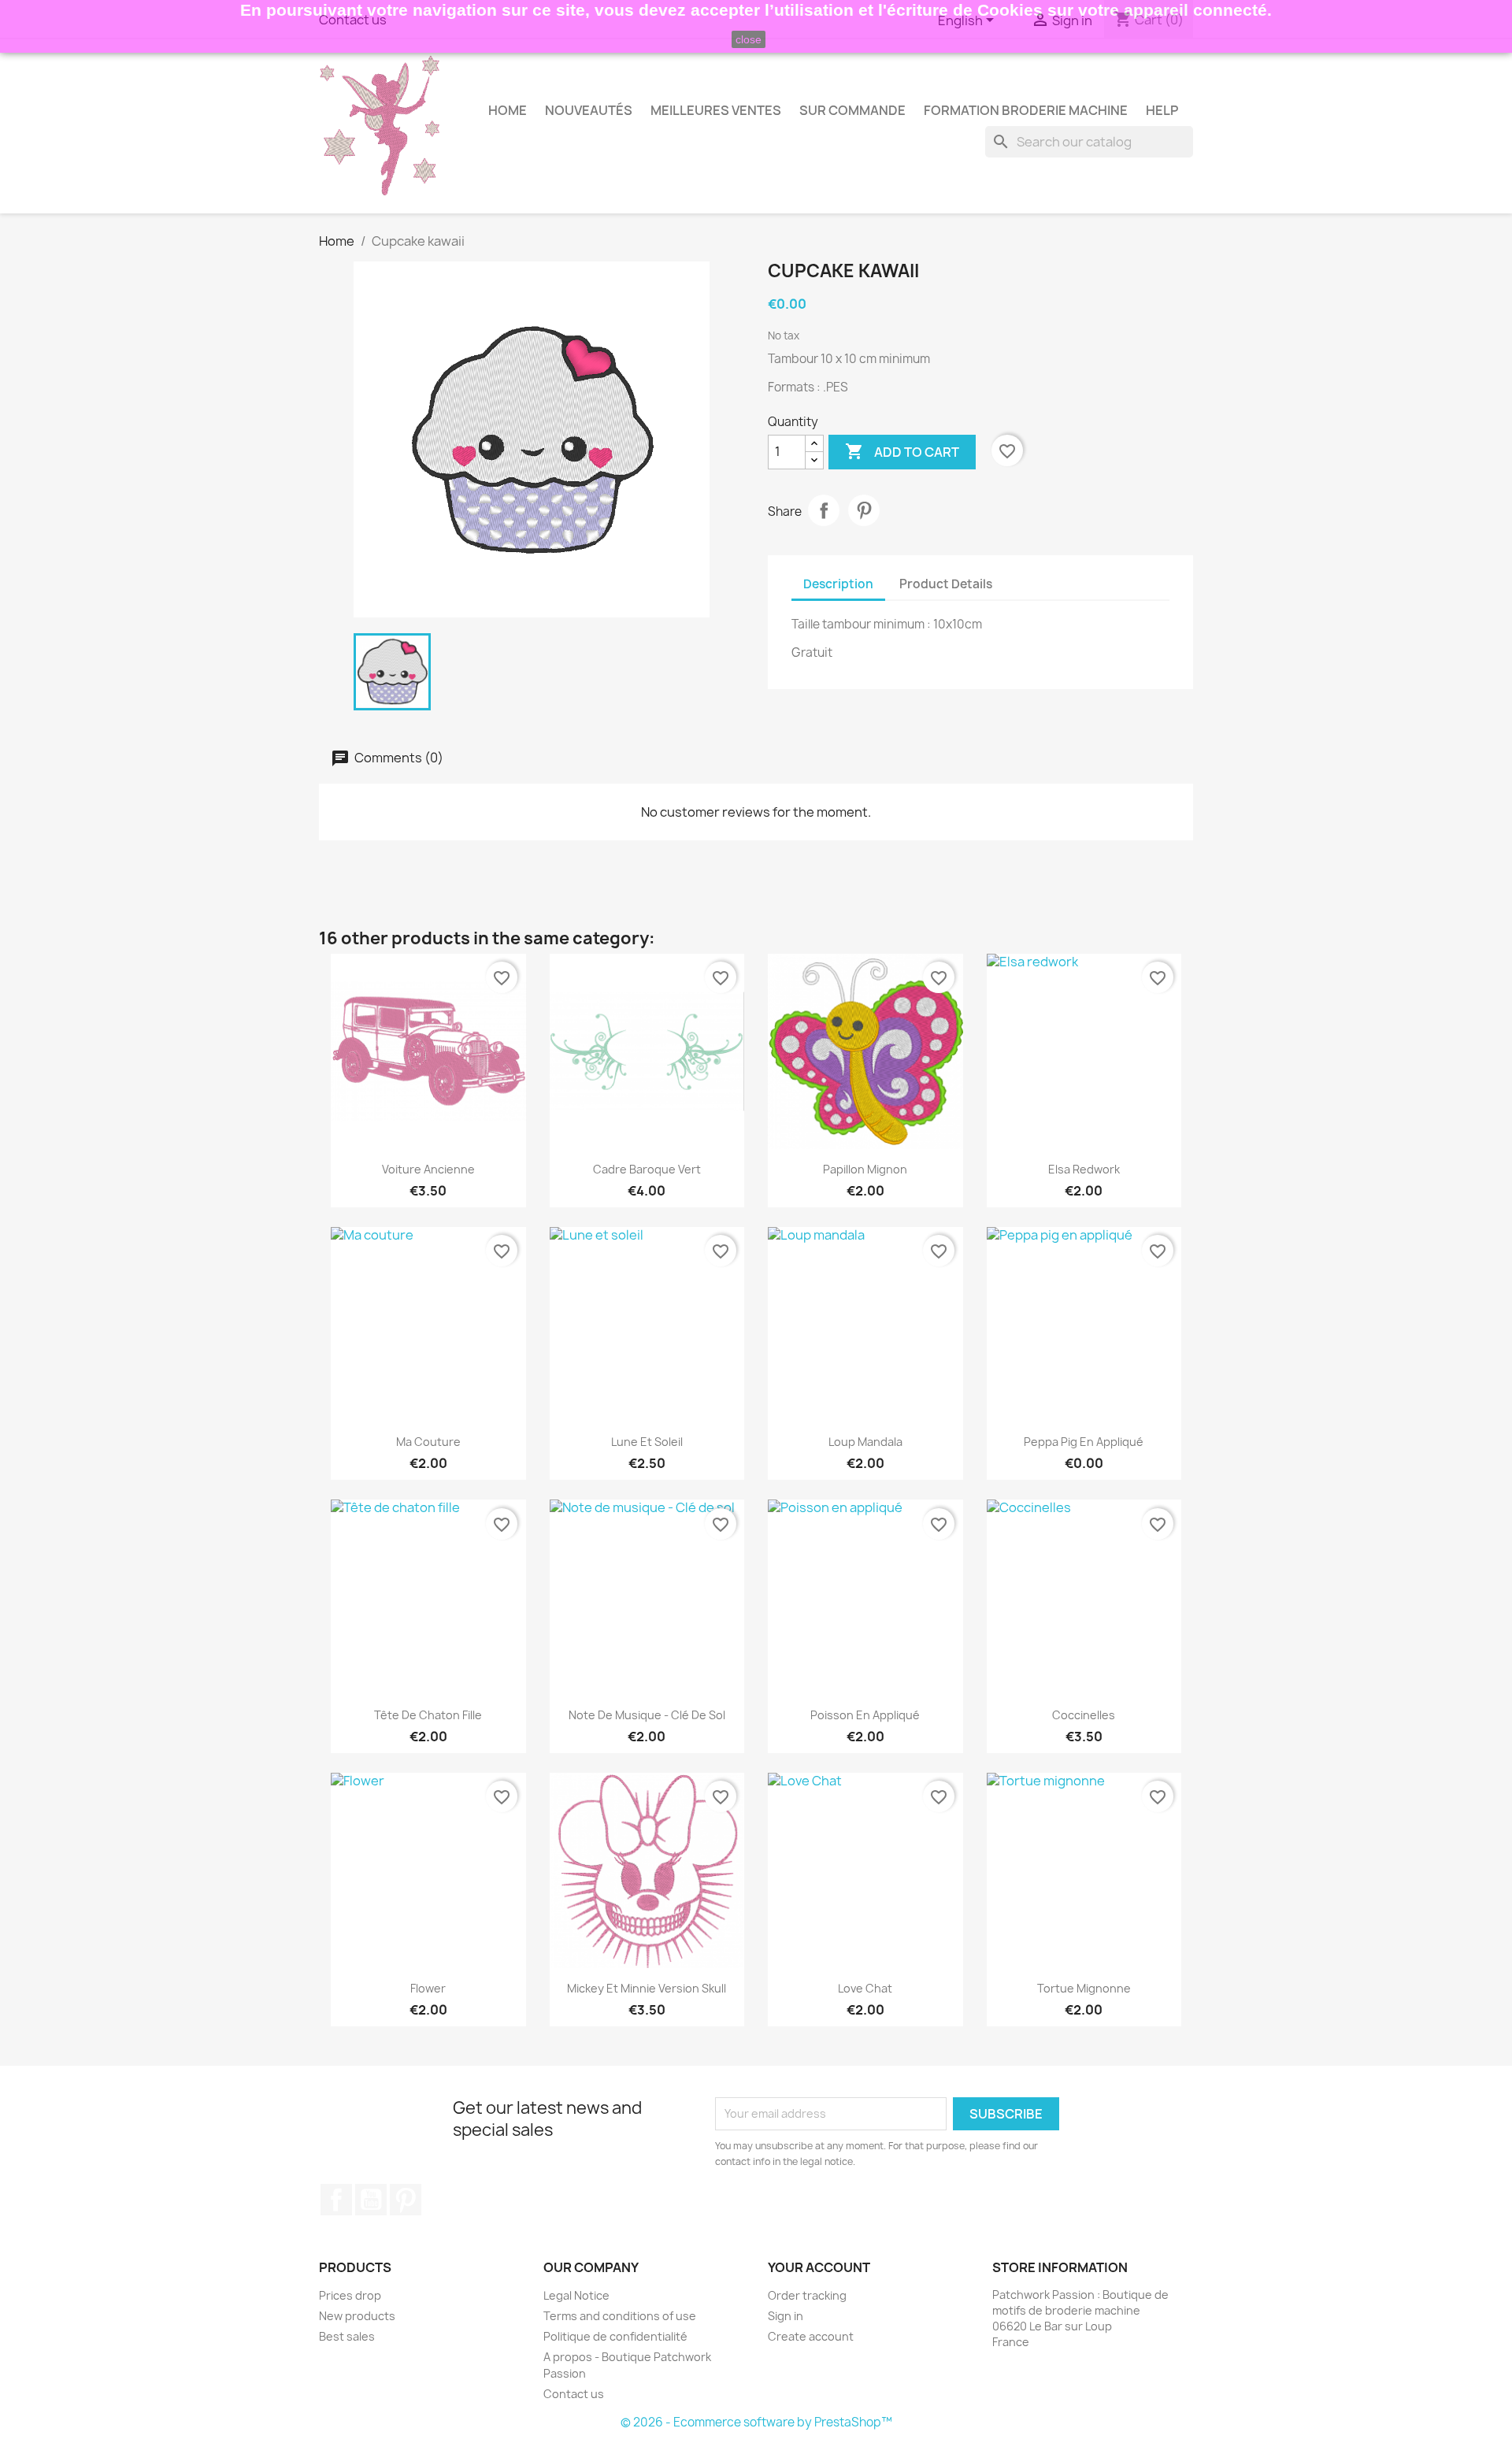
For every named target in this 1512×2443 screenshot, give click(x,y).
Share (824, 510)
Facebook (336, 2200)
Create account (811, 2336)
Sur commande (852, 110)
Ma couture (428, 1442)
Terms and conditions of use (620, 2316)
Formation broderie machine (1026, 110)
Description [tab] (838, 584)
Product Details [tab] (946, 584)
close (749, 39)
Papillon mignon (865, 1169)
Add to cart (902, 451)
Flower (428, 1988)
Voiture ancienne (428, 1169)
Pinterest (864, 510)
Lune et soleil (647, 1442)
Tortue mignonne (1084, 1988)
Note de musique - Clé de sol (647, 1715)
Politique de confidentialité (615, 2336)
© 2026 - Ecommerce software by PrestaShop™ (756, 2422)
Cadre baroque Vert (647, 1169)
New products (357, 2316)
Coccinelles (1084, 1715)
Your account (819, 2267)
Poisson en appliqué (865, 1715)
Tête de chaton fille (428, 1715)
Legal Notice (576, 2295)
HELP (1162, 110)
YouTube (371, 2200)
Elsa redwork (1084, 1169)
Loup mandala (865, 1442)
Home (508, 110)
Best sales (347, 2336)
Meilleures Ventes (716, 110)
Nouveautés (589, 110)
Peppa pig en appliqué (1084, 1442)
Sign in (786, 2316)
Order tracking (807, 2295)
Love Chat (865, 1988)
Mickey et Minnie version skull (647, 1988)
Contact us (574, 2394)
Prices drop (350, 2295)
